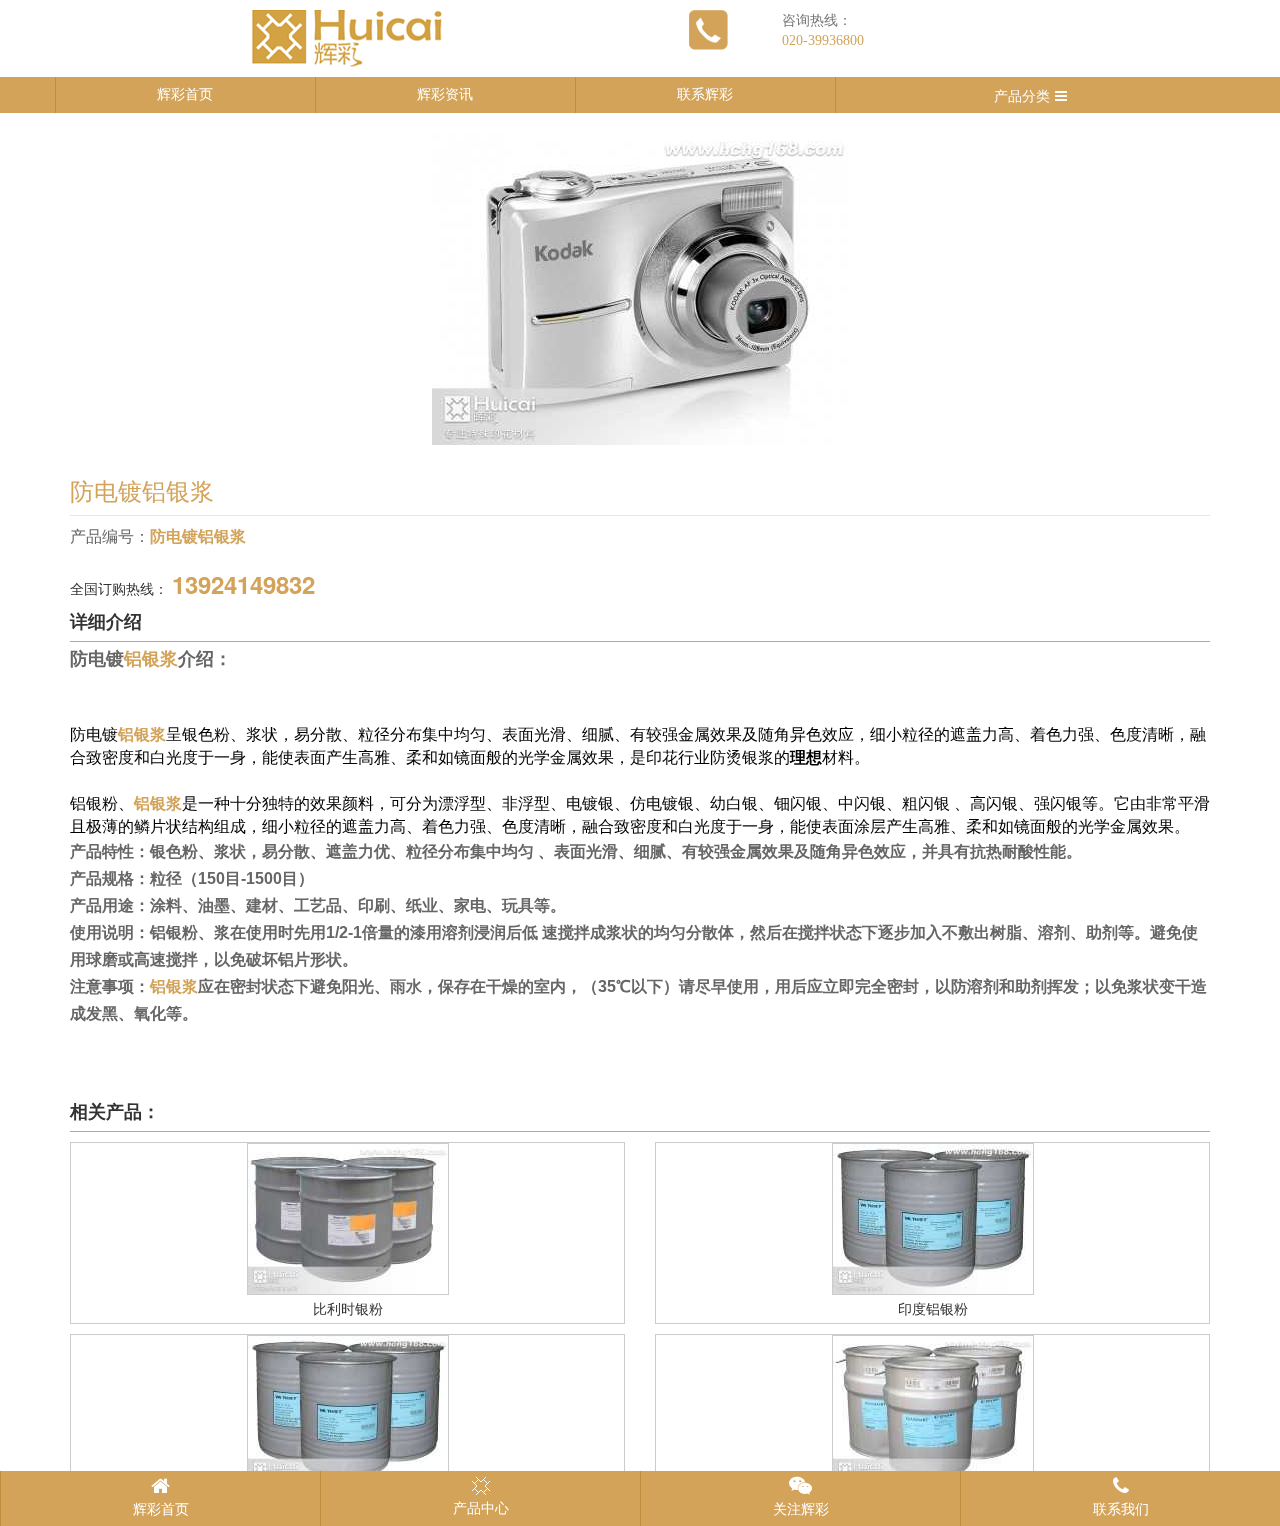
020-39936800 (823, 40)
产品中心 (481, 1508)
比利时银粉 (348, 1309)
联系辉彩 (705, 94)
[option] (640, 289)
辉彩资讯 (445, 94)
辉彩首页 (185, 94)
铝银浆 (151, 659)
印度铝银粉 (933, 1309)
